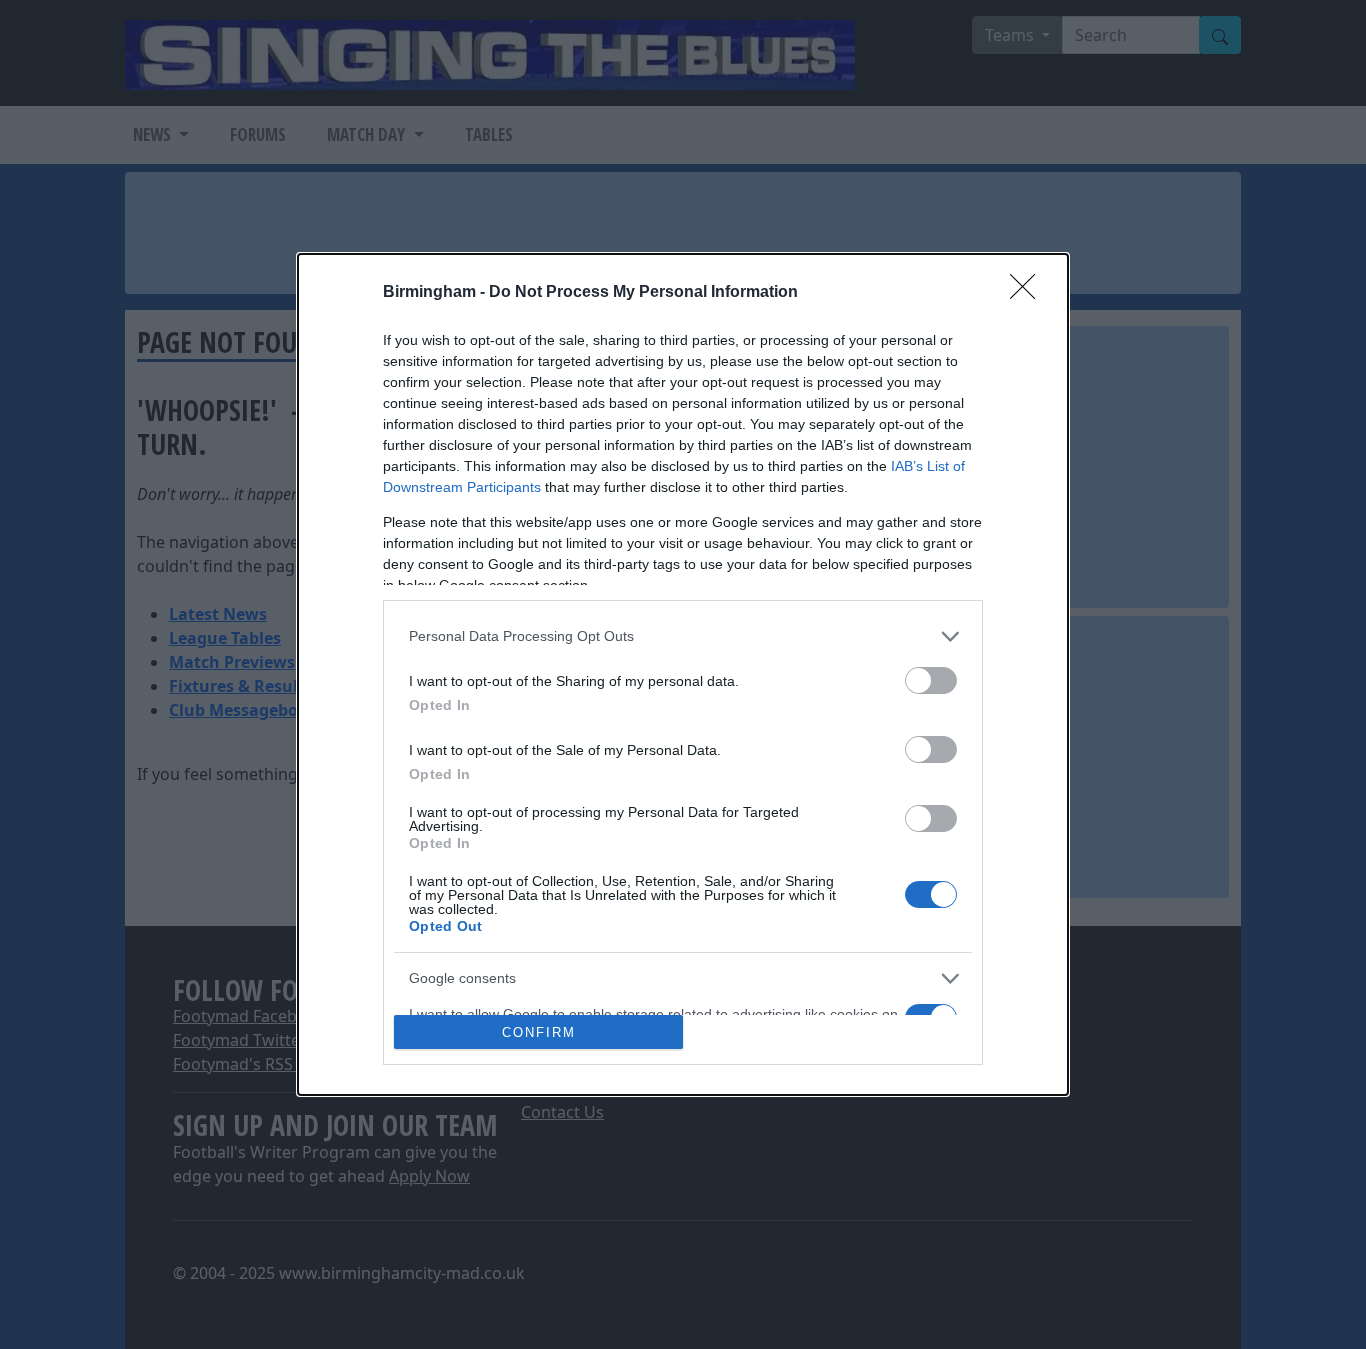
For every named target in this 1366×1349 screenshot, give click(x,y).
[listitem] (683, 636)
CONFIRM (539, 1032)
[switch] (931, 680)
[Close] (1029, 293)
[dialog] (683, 675)
